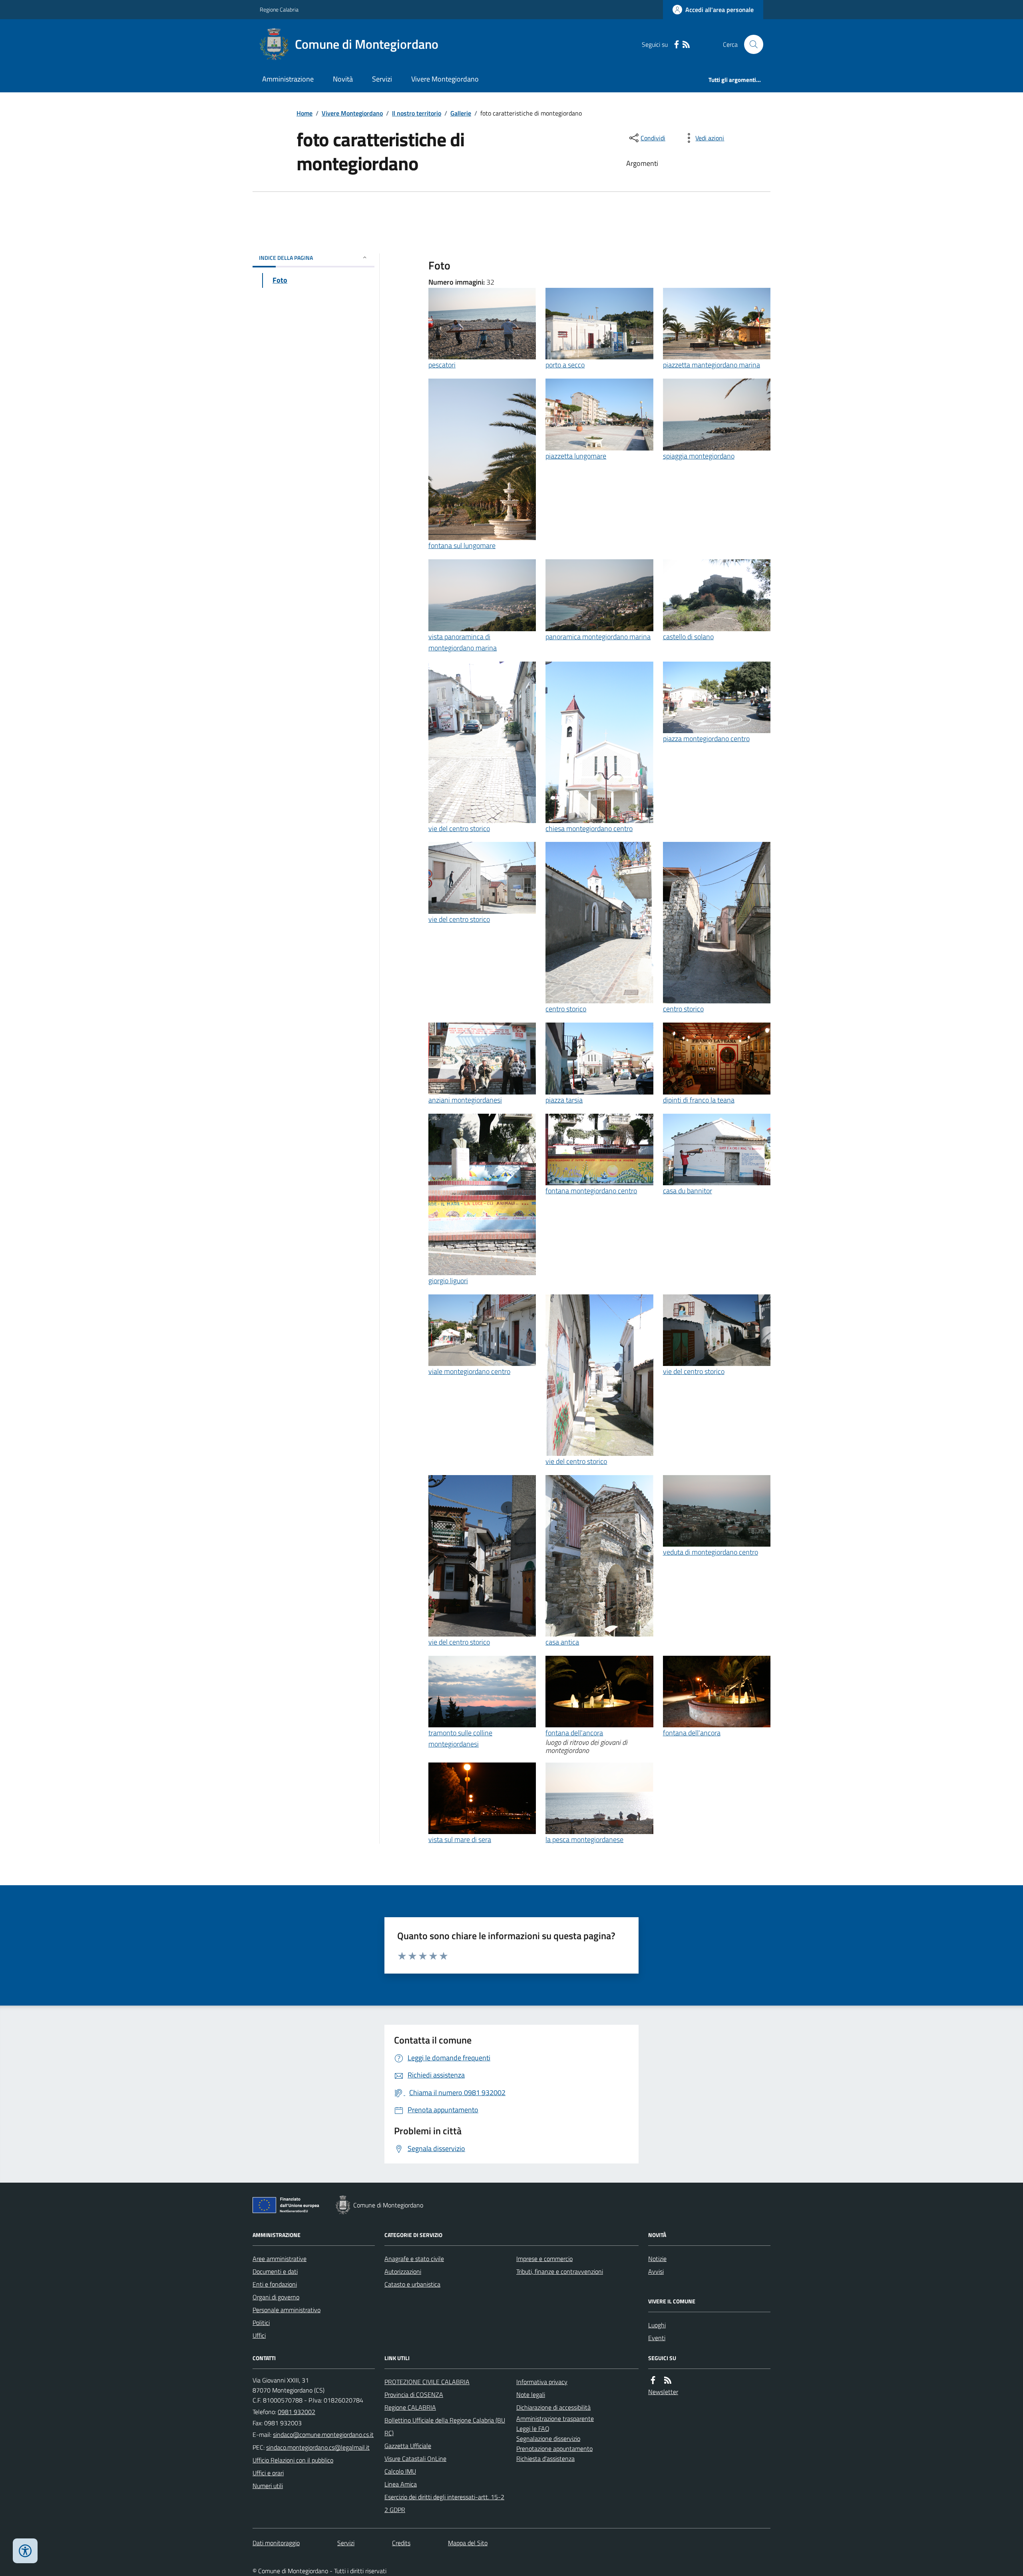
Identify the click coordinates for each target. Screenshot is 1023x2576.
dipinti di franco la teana (699, 1100)
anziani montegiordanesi (465, 1100)
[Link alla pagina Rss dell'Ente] (668, 2380)
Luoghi (657, 2325)
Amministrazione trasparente (555, 2418)
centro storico (566, 1009)
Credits (401, 2543)
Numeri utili (268, 2486)
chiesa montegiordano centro (589, 828)
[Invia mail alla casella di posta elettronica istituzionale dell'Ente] (323, 2434)
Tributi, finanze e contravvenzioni (560, 2271)
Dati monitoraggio (276, 2543)
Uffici (259, 2335)
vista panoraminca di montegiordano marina (463, 642)
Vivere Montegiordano (445, 79)
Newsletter (663, 2392)
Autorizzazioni (403, 2271)
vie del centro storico (459, 828)
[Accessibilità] (25, 2551)
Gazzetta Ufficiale (408, 2446)
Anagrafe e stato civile (414, 2259)
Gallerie (461, 113)
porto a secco (565, 365)
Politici (261, 2323)
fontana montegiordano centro (591, 1191)
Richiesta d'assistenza (545, 2458)
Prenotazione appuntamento (554, 2448)
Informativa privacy (542, 2382)
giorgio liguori (448, 1281)
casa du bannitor (688, 1191)
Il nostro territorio (417, 113)
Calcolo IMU (400, 2471)
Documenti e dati (275, 2271)
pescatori (442, 365)
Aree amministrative (280, 2259)
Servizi (382, 79)
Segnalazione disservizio (548, 2438)
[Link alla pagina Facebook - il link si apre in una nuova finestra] (677, 45)
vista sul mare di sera (460, 1839)
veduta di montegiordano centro (711, 1552)
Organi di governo (276, 2297)
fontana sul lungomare (462, 545)
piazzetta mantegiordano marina (712, 365)
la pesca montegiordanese (584, 1839)
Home (305, 113)
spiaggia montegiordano (699, 456)
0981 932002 (297, 2412)
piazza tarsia (564, 1100)
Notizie (657, 2259)
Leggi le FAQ (533, 2428)
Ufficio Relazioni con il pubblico (293, 2460)
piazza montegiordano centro (706, 739)
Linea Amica (401, 2484)
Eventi (657, 2338)
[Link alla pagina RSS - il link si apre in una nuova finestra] (686, 45)
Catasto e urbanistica (412, 2284)
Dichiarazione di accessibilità (553, 2407)
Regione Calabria (279, 9)
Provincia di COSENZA (414, 2395)
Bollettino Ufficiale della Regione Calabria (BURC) (445, 2426)
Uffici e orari (268, 2473)
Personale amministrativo (287, 2310)
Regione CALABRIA (410, 2407)
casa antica (562, 1642)
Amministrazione (288, 79)
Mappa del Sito (468, 2543)
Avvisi (656, 2271)
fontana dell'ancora (574, 1733)
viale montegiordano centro (469, 1371)
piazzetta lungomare (576, 456)
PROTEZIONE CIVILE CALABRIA (427, 2382)
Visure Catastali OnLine (415, 2458)
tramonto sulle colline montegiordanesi (460, 1738)
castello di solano (688, 637)
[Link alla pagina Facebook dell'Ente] (653, 2380)
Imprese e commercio (544, 2259)
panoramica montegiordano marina (598, 637)
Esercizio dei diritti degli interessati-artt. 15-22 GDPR (444, 2503)
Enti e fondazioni (275, 2284)
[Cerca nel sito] (750, 44)
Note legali (531, 2395)
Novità (343, 79)
